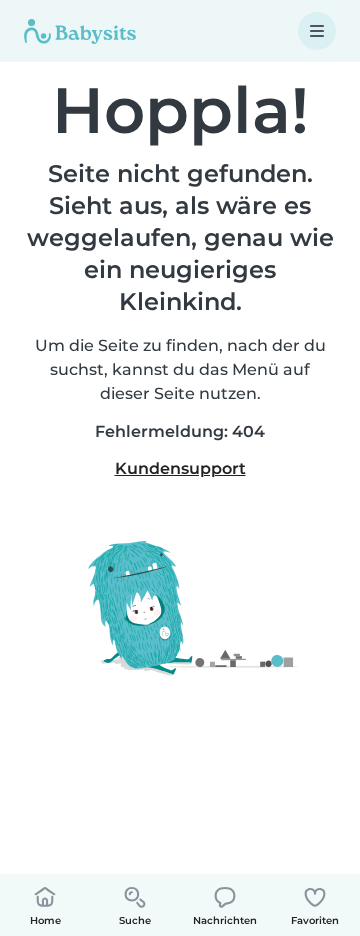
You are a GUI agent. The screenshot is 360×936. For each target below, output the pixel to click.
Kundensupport (180, 468)
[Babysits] (80, 31)
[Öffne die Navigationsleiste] (317, 31)
